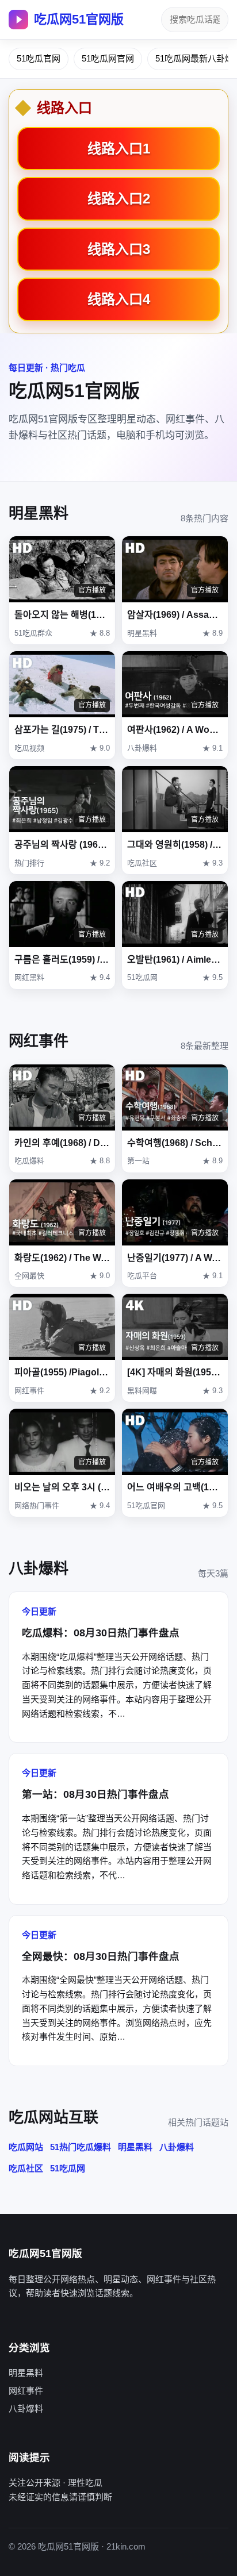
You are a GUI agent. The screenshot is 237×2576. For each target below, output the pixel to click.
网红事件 (26, 2391)
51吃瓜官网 (39, 58)
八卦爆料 (177, 2147)
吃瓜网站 (26, 2147)
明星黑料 (135, 2147)
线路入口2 (119, 199)
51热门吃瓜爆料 (81, 2147)
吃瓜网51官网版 (79, 19)
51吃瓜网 (68, 2168)
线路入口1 (119, 149)
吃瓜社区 (26, 2168)
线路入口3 (119, 249)
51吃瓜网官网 (108, 58)
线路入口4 (119, 299)
